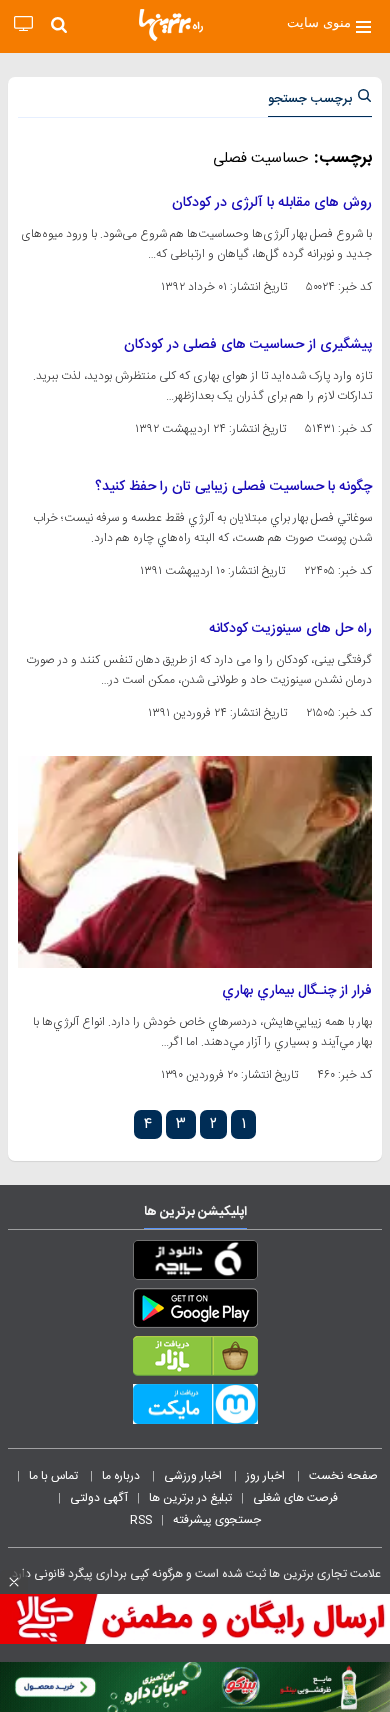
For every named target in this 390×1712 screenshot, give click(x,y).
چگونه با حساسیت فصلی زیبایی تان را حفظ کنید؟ (233, 487)
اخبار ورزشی (194, 1476)
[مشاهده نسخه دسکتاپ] (23, 24)
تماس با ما (55, 1476)
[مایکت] (195, 1408)
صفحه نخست (343, 1476)
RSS (141, 1520)
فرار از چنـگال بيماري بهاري (297, 991)
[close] (14, 1582)
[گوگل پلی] (195, 1312)
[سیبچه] (195, 1264)
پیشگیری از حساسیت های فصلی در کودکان (248, 345)
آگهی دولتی (99, 1498)
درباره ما (122, 1476)
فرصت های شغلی (295, 1498)
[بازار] (195, 1360)
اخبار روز (267, 1476)
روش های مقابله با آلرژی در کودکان (272, 203)
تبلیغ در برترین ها (190, 1498)
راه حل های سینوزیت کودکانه (290, 629)
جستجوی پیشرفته (217, 1520)
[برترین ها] (171, 25)
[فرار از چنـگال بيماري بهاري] (195, 862)
